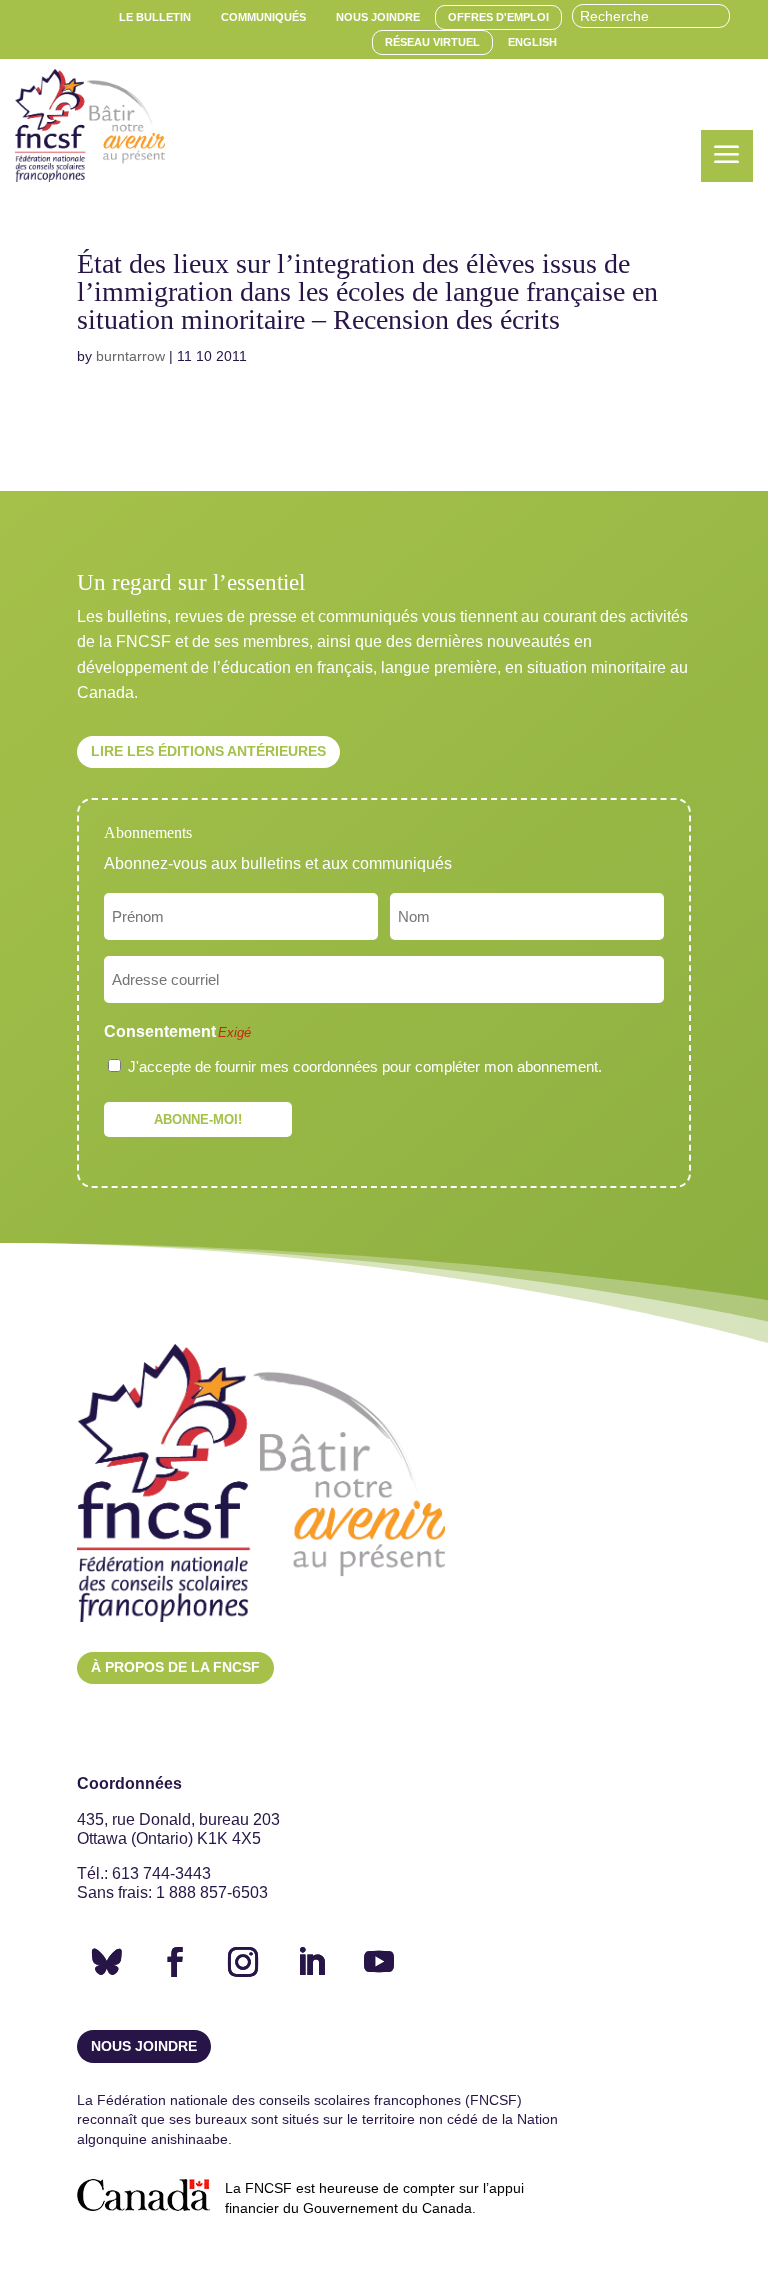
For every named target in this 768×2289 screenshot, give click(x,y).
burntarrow (130, 356)
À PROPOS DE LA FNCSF (175, 1667)
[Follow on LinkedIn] (311, 1962)
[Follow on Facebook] (175, 1962)
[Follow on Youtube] (379, 1962)
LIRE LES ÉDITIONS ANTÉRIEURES (208, 751)
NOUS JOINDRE (144, 2046)
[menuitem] (155, 17)
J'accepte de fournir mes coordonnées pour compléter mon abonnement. (365, 1066)
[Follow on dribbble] (107, 1962)
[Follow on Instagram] (243, 1962)
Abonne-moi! (198, 1119)
